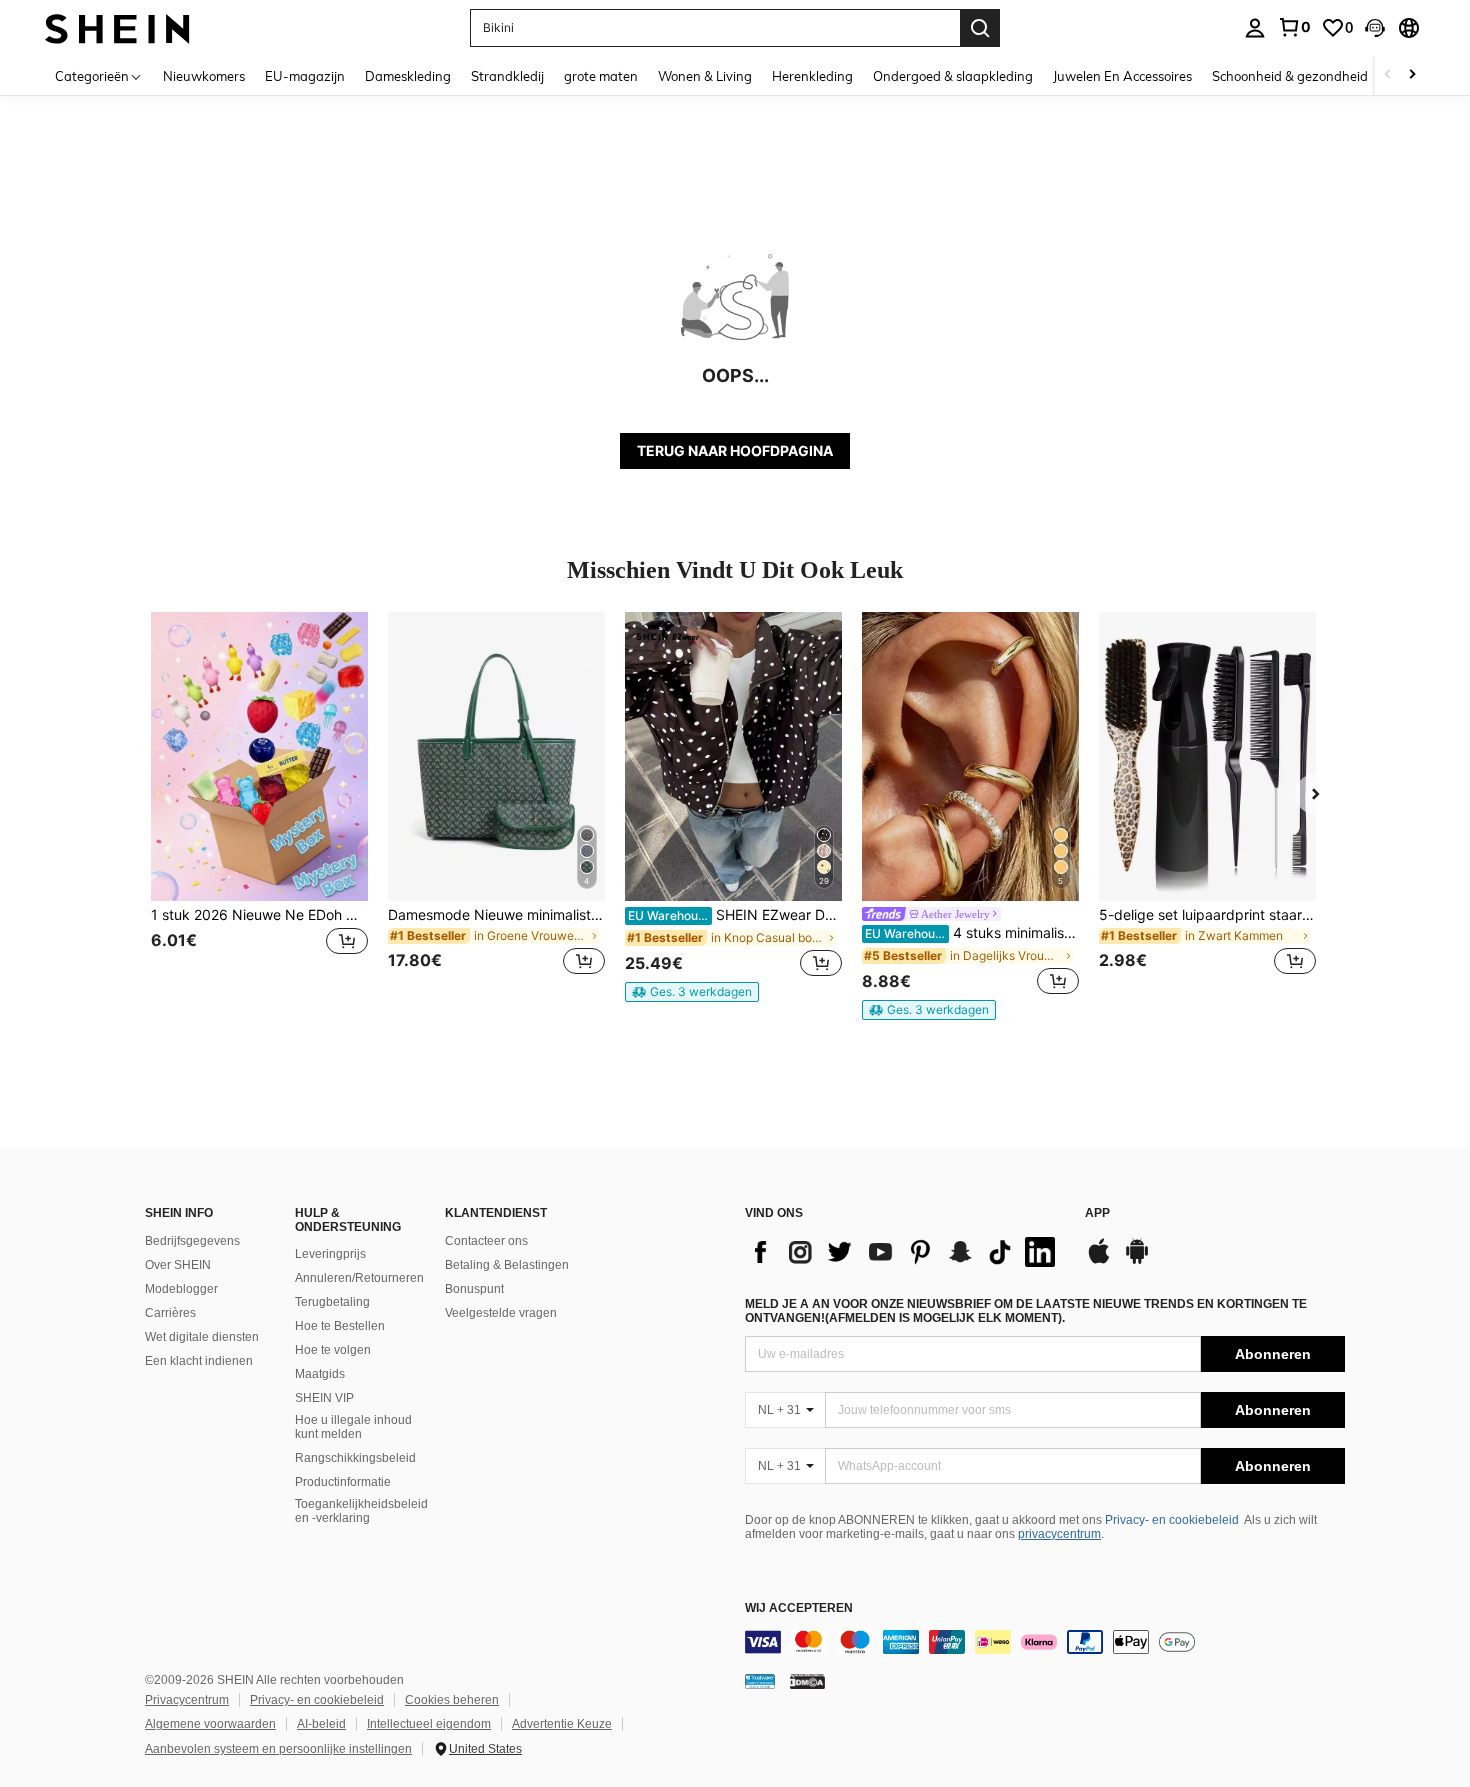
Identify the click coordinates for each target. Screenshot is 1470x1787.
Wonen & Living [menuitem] (705, 76)
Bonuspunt (474, 1289)
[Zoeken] (980, 28)
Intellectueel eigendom (429, 1724)
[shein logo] (117, 27)
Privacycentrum (187, 1700)
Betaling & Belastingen (507, 1265)
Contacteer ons (486, 1241)
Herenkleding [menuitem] (812, 76)
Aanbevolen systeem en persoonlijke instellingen (278, 1749)
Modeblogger (181, 1289)
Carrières (170, 1313)
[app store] (1099, 1261)
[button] (1375, 28)
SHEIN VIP (324, 1398)
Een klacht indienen (199, 1361)
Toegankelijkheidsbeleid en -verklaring (361, 1511)
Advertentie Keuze (562, 1724)
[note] (692, 992)
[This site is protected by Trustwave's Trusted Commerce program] (760, 1681)
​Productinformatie (343, 1482)
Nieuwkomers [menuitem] (204, 76)
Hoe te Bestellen (340, 1326)
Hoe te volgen (333, 1350)
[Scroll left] (1388, 75)
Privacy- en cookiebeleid (1172, 1520)
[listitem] (259, 805)
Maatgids (320, 1374)
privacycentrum (1059, 1534)
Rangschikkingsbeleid (355, 1458)
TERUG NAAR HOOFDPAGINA (735, 450)
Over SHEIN (178, 1265)
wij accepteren (799, 1608)
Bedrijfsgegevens (192, 1241)
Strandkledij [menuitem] (507, 76)
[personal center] (1255, 28)
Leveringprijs (330, 1254)
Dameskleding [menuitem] (408, 76)
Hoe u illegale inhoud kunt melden (353, 1427)
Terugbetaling (332, 1302)
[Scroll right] (1412, 75)
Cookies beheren (452, 1700)
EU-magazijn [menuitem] (305, 76)
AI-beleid (321, 1724)
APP (1097, 1213)
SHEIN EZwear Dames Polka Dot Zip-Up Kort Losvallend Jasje (735, 915)
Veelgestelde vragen (501, 1313)
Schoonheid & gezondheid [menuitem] (1290, 76)
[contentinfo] (1045, 1642)
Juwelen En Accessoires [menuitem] (1122, 76)
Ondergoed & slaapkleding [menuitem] (953, 76)
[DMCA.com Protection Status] (807, 1681)
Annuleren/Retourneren (359, 1278)
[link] (1294, 27)
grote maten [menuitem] (601, 76)
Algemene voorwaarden (210, 1724)
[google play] (1137, 1261)
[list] (905, 1252)
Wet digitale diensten (202, 1337)
